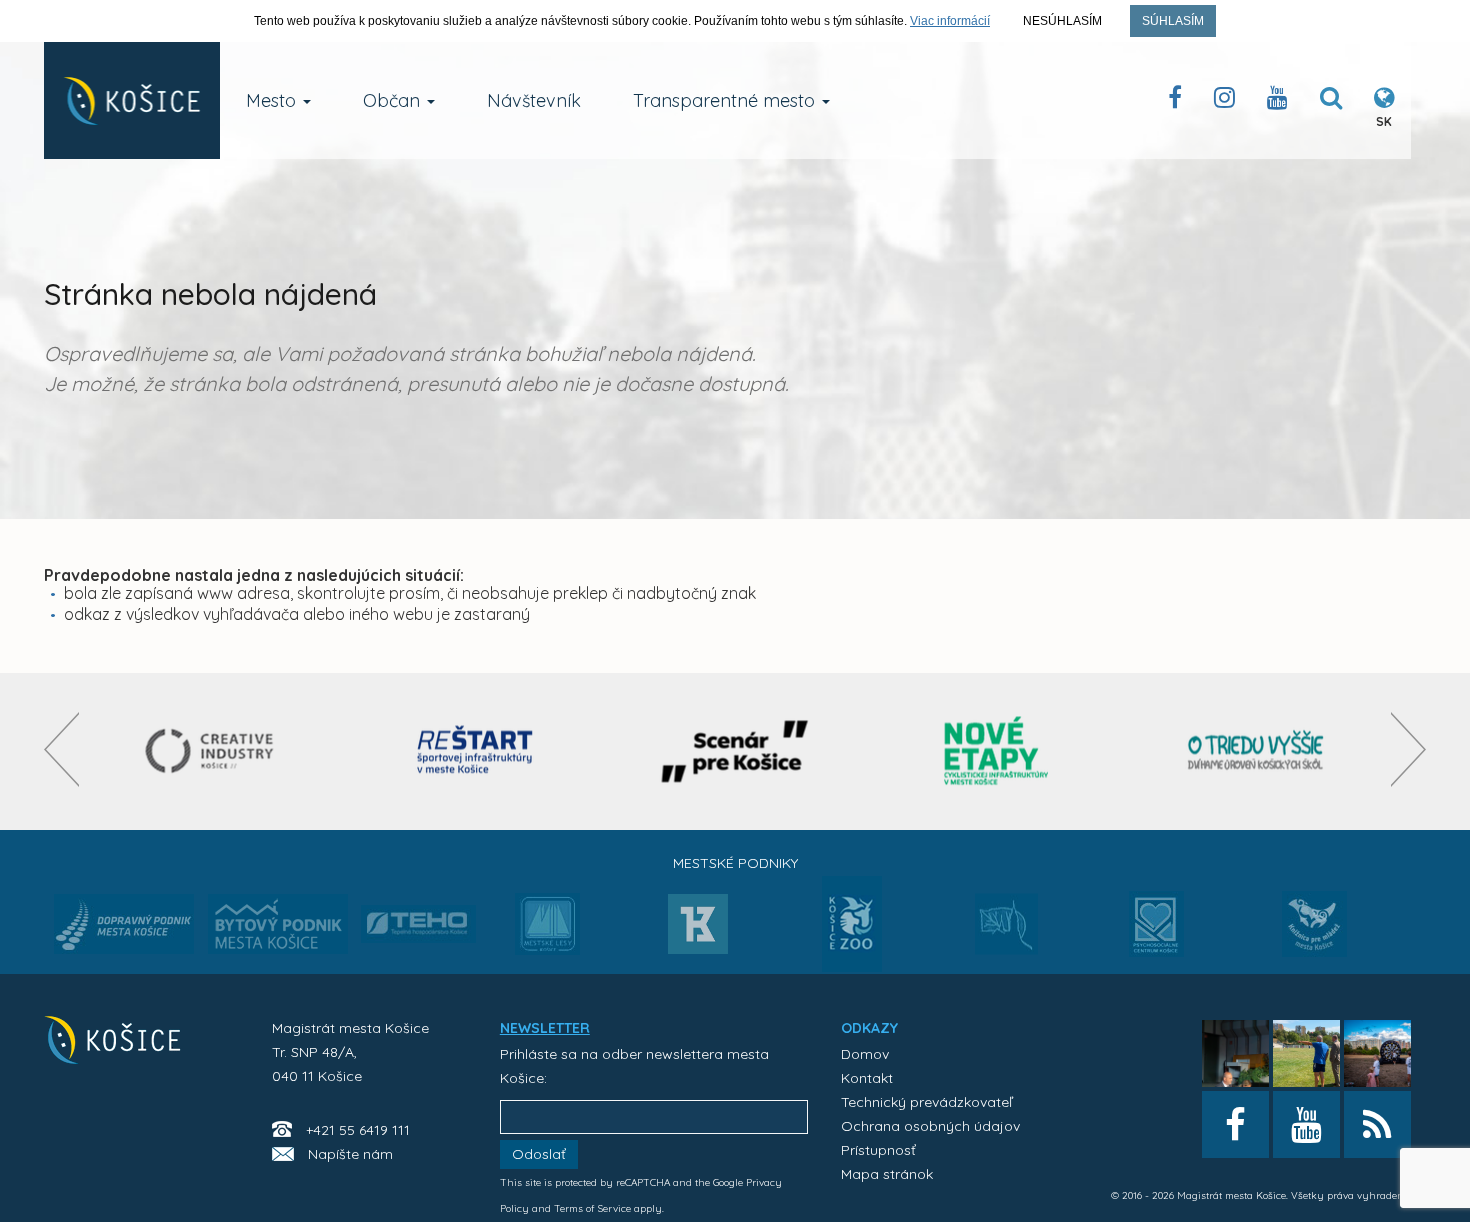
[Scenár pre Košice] (735, 751)
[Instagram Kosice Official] (1224, 101)
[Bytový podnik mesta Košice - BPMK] (278, 930)
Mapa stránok (887, 1174)
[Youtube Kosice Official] (1306, 1124)
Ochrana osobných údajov (930, 1126)
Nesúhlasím (1062, 21)
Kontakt (867, 1078)
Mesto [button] (273, 100)
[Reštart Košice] (475, 751)
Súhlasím (1173, 21)
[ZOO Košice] (852, 966)
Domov (865, 1054)
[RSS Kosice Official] (1377, 1124)
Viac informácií (950, 21)
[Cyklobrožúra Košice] (996, 751)
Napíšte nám (350, 1154)
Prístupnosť (878, 1150)
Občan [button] (394, 100)
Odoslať (539, 1154)
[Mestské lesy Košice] (547, 932)
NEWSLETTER (545, 1028)
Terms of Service (592, 1208)
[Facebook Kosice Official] (1175, 101)
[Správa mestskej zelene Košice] (1006, 931)
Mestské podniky (735, 863)
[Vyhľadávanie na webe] (1331, 101)
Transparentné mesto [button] (726, 100)
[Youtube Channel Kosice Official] (1277, 101)
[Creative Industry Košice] (214, 751)
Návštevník (534, 100)
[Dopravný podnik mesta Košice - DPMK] (124, 930)
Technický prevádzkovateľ (926, 1102)
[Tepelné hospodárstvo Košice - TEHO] (418, 908)
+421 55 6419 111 (358, 1130)
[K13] (698, 930)
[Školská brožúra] (1256, 751)
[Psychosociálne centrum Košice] (1156, 936)
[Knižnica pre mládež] (1314, 936)
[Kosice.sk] (132, 100)
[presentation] (61, 749)
